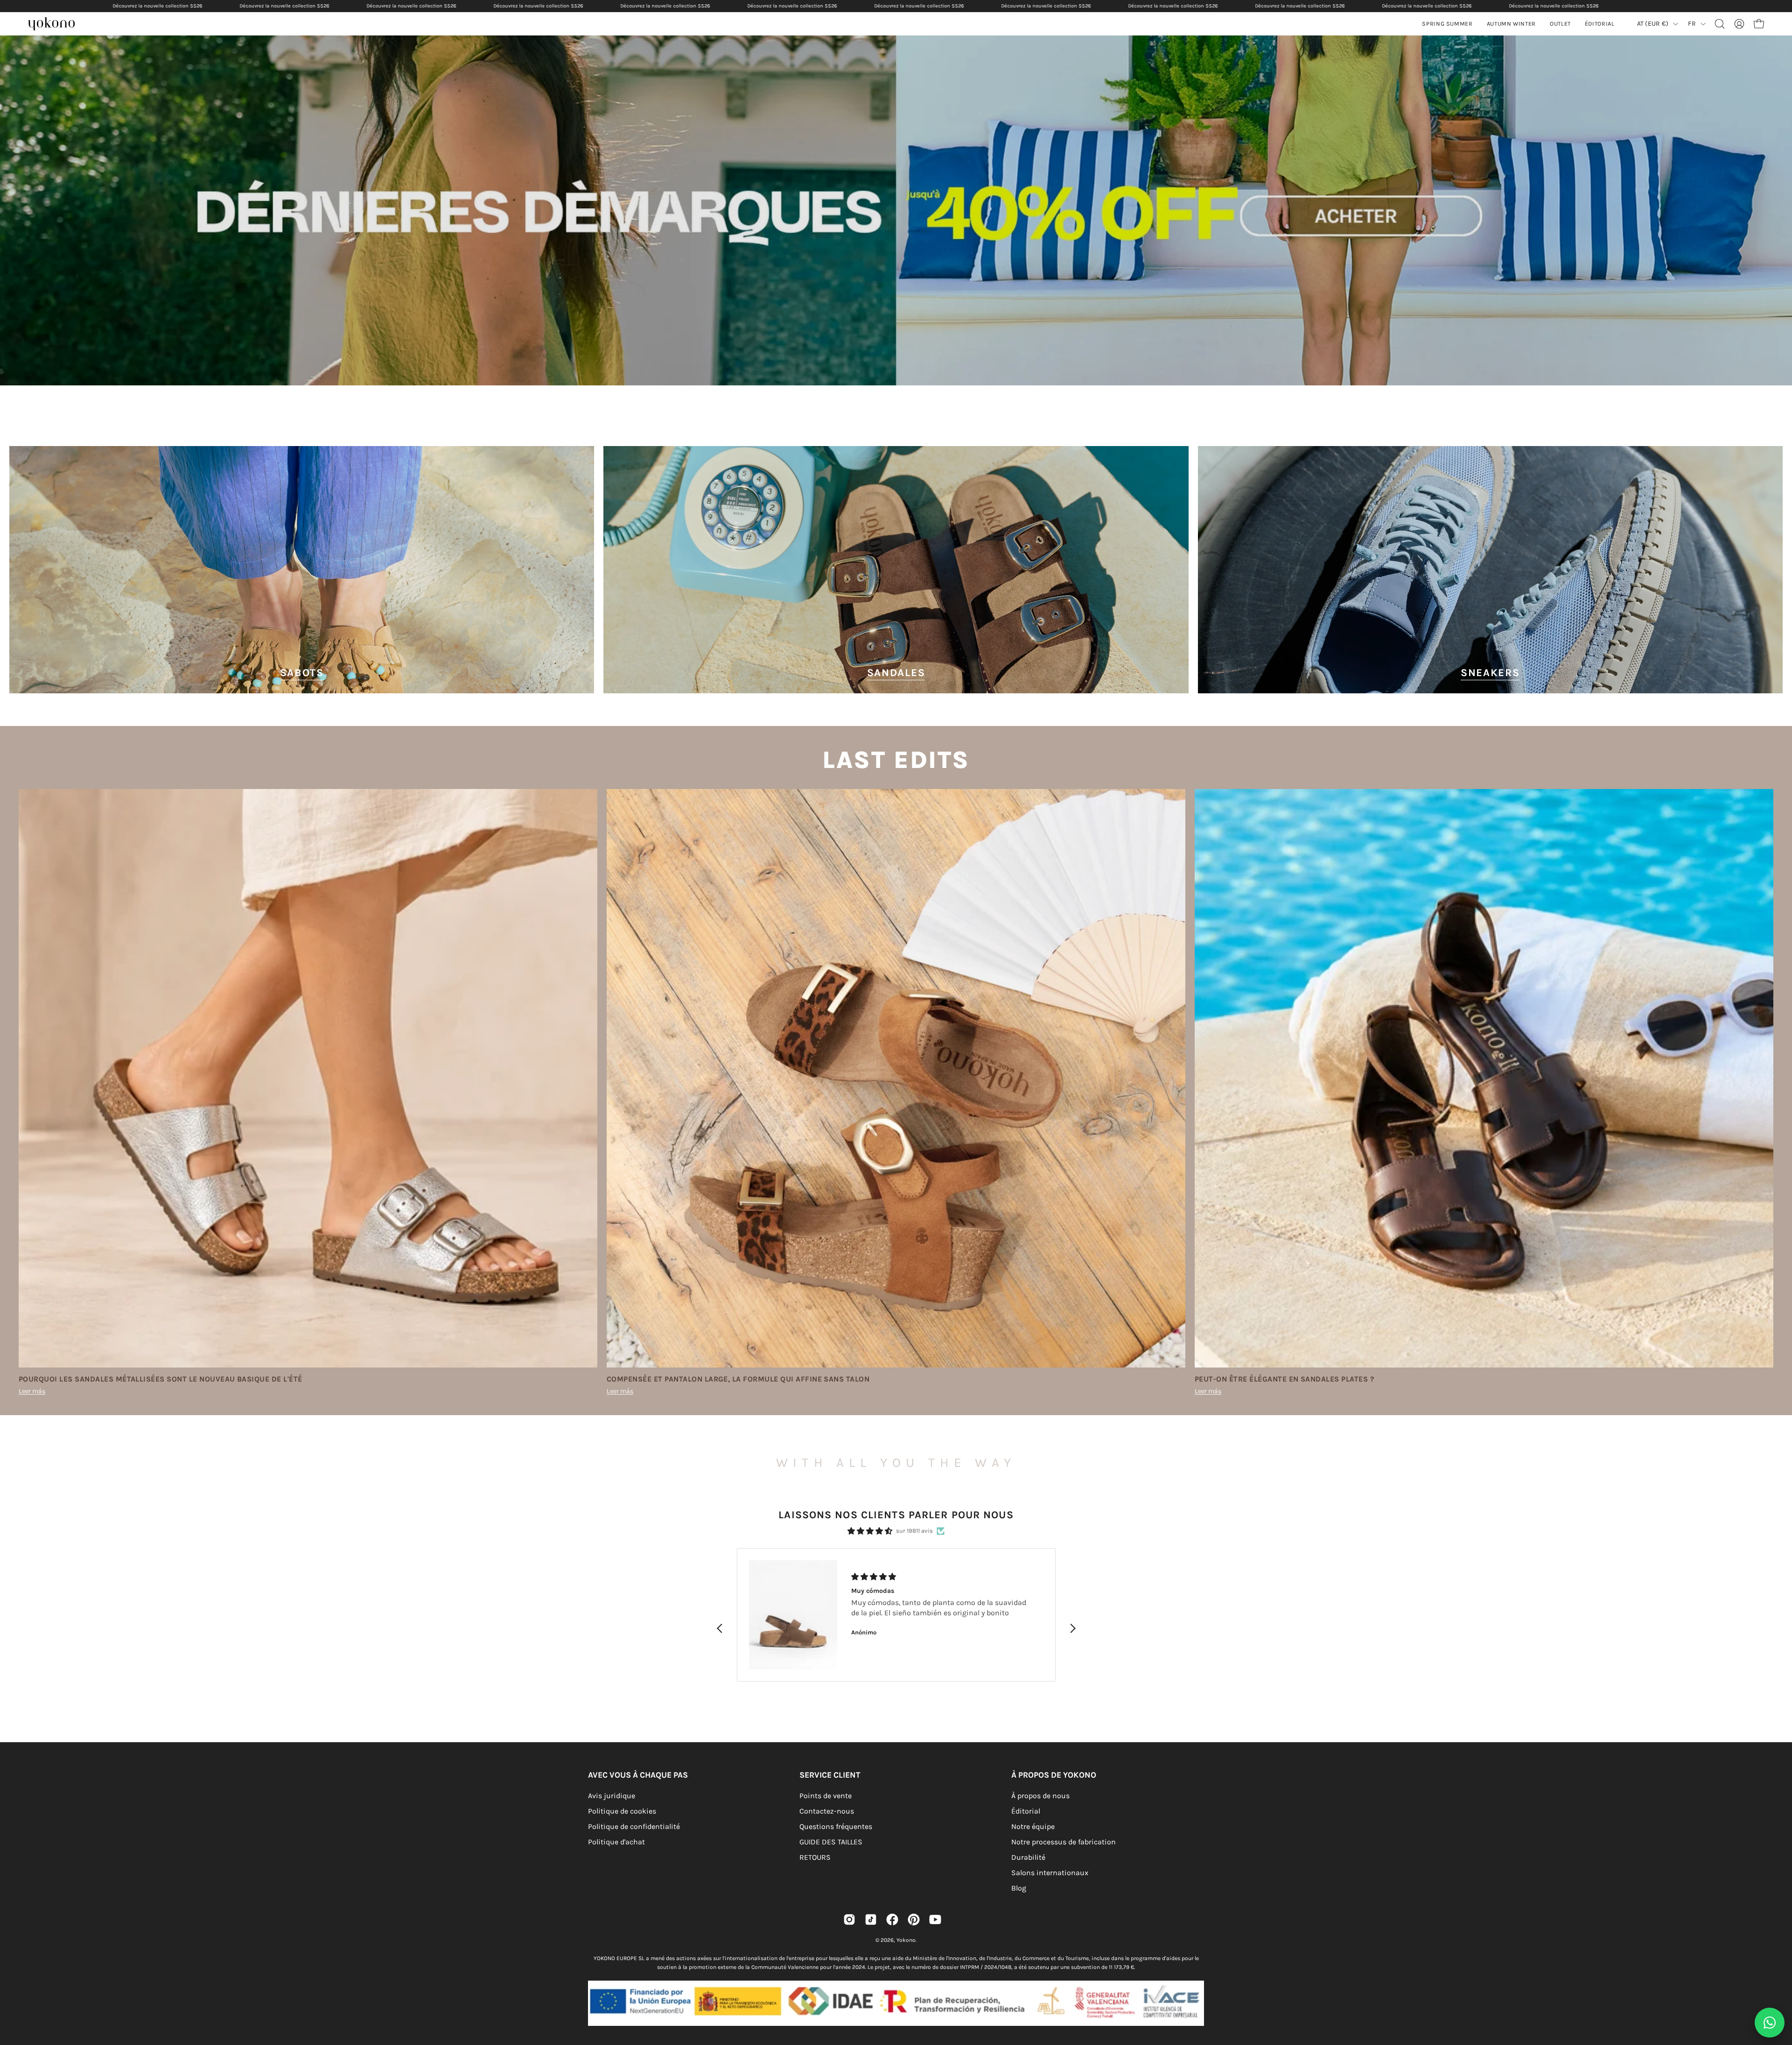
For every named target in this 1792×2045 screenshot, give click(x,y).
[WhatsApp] (1770, 2023)
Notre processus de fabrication (1064, 1842)
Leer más (32, 1391)
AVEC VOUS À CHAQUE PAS (638, 1775)
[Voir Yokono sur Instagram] (849, 1919)
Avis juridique (612, 1796)
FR (1692, 24)
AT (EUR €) (1653, 24)
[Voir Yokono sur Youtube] (935, 1919)
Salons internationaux (1050, 1873)
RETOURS (815, 1857)
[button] (1511, 24)
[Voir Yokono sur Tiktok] (871, 1919)
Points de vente (826, 1796)
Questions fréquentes (836, 1826)
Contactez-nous (827, 1811)
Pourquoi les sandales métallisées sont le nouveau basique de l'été (161, 1379)
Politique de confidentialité (634, 1826)
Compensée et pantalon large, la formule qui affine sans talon (738, 1379)
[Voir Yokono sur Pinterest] (914, 1919)
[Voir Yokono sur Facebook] (892, 1919)
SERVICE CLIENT (830, 1775)
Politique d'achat (616, 1842)
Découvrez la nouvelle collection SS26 (157, 6)
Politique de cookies (622, 1811)
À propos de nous (1040, 1796)
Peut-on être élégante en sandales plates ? (1284, 1379)
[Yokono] (56, 25)
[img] (870, 1531)
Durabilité (1028, 1857)
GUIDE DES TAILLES (831, 1842)
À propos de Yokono (1054, 1775)
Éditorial (1026, 1811)
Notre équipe (1033, 1826)
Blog (1019, 1888)
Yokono (906, 1940)
